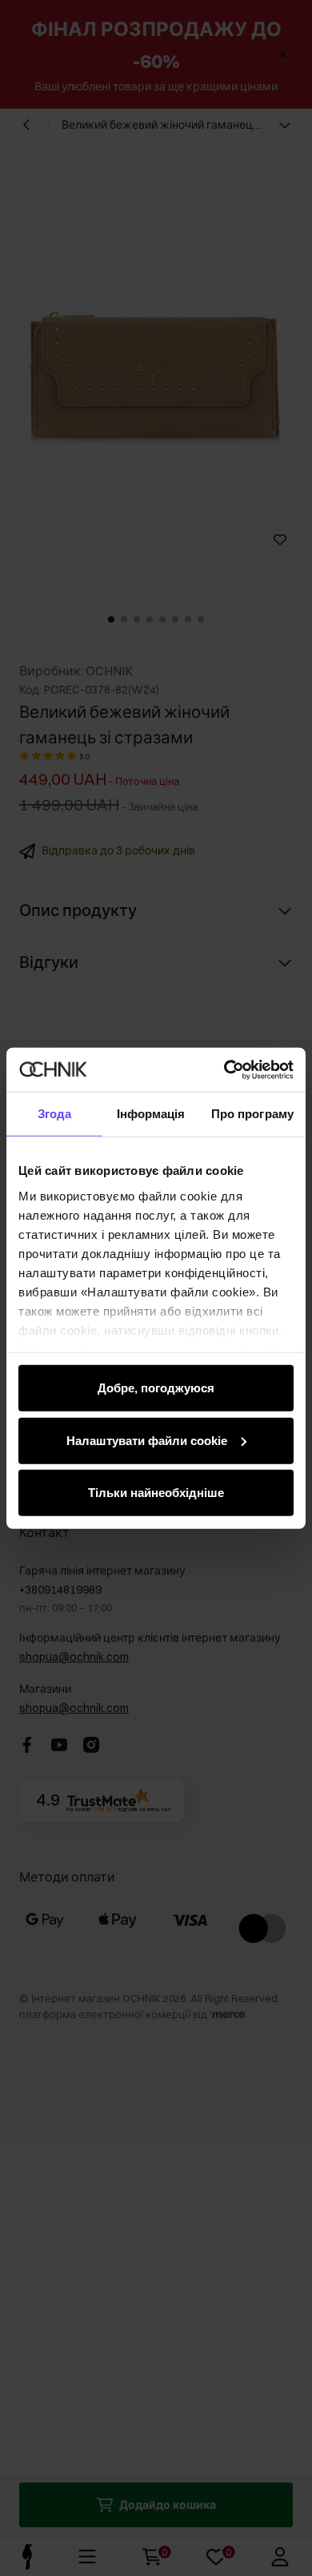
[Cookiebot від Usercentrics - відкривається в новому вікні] (224, 1069)
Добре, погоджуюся (156, 1388)
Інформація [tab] (151, 1114)
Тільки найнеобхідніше (156, 1493)
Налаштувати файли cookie (147, 1440)
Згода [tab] (55, 1114)
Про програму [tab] (252, 1114)
